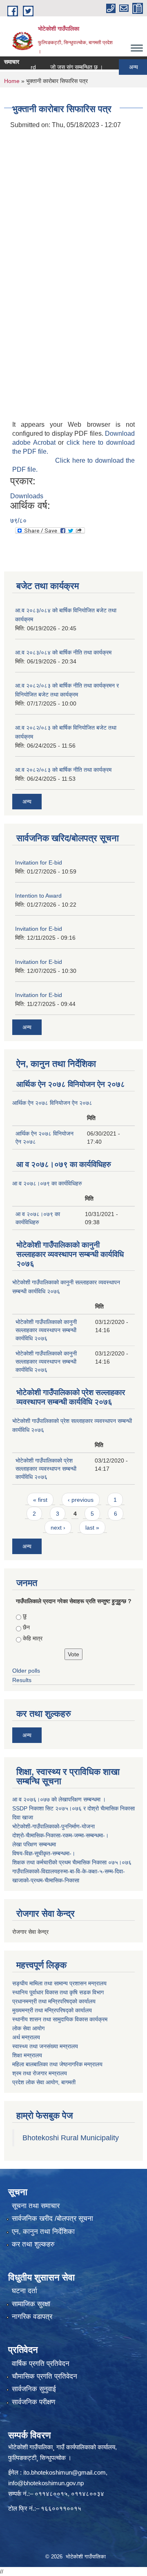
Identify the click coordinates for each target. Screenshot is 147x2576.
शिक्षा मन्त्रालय (27, 2055)
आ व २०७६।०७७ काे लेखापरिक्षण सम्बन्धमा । (59, 1799)
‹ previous (81, 1500)
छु (25, 1616)
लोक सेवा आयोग (28, 2028)
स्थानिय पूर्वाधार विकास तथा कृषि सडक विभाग (58, 1992)
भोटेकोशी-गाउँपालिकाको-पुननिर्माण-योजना (53, 1826)
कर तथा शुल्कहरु (33, 2244)
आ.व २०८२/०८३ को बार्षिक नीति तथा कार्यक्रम (63, 770)
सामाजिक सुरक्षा (31, 2304)
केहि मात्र (33, 1638)
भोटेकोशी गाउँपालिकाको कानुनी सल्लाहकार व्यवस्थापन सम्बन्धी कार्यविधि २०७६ (70, 1254)
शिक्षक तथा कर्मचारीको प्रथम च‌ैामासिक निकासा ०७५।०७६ (72, 1862)
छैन (26, 1627)
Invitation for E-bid (39, 862)
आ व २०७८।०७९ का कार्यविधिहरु (64, 1164)
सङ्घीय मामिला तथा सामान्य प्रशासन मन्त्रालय (59, 1983)
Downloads (27, 496)
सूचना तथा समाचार (36, 2206)
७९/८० (18, 521)
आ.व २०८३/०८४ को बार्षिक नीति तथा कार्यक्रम (63, 652)
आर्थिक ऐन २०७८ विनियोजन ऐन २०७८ (71, 1084)
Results (22, 1680)
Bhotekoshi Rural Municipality (71, 2138)
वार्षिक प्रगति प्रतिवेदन (41, 2364)
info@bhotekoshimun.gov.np (46, 2483)
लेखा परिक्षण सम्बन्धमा (34, 1844)
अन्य (122, 67)
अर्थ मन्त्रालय (26, 2037)
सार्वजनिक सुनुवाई (34, 2389)
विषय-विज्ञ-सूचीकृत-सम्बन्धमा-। (44, 1853)
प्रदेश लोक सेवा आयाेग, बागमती (44, 2082)
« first (40, 1500)
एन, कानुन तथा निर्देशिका (43, 2232)
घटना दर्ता (24, 2291)
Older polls (26, 1671)
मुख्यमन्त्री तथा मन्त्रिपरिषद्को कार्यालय (52, 2010)
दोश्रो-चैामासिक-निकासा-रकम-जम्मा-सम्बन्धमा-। (60, 1835)
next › (58, 1528)
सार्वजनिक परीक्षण (33, 2402)
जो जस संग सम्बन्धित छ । (65, 67)
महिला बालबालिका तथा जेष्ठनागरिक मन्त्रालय (57, 2064)
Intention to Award (38, 896)
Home (12, 81)
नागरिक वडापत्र (32, 2317)
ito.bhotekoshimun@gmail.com (65, 2472)
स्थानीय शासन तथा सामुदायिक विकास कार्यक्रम (60, 2019)
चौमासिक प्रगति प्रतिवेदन (45, 2376)
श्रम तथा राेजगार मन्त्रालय (40, 2073)
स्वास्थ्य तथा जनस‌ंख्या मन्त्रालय (45, 2046)
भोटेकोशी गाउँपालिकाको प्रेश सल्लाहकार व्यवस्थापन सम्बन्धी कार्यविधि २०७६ (46, 1469)
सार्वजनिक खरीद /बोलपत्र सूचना (52, 2219)
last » (92, 1528)
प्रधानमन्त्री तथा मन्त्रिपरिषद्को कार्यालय (54, 2001)
